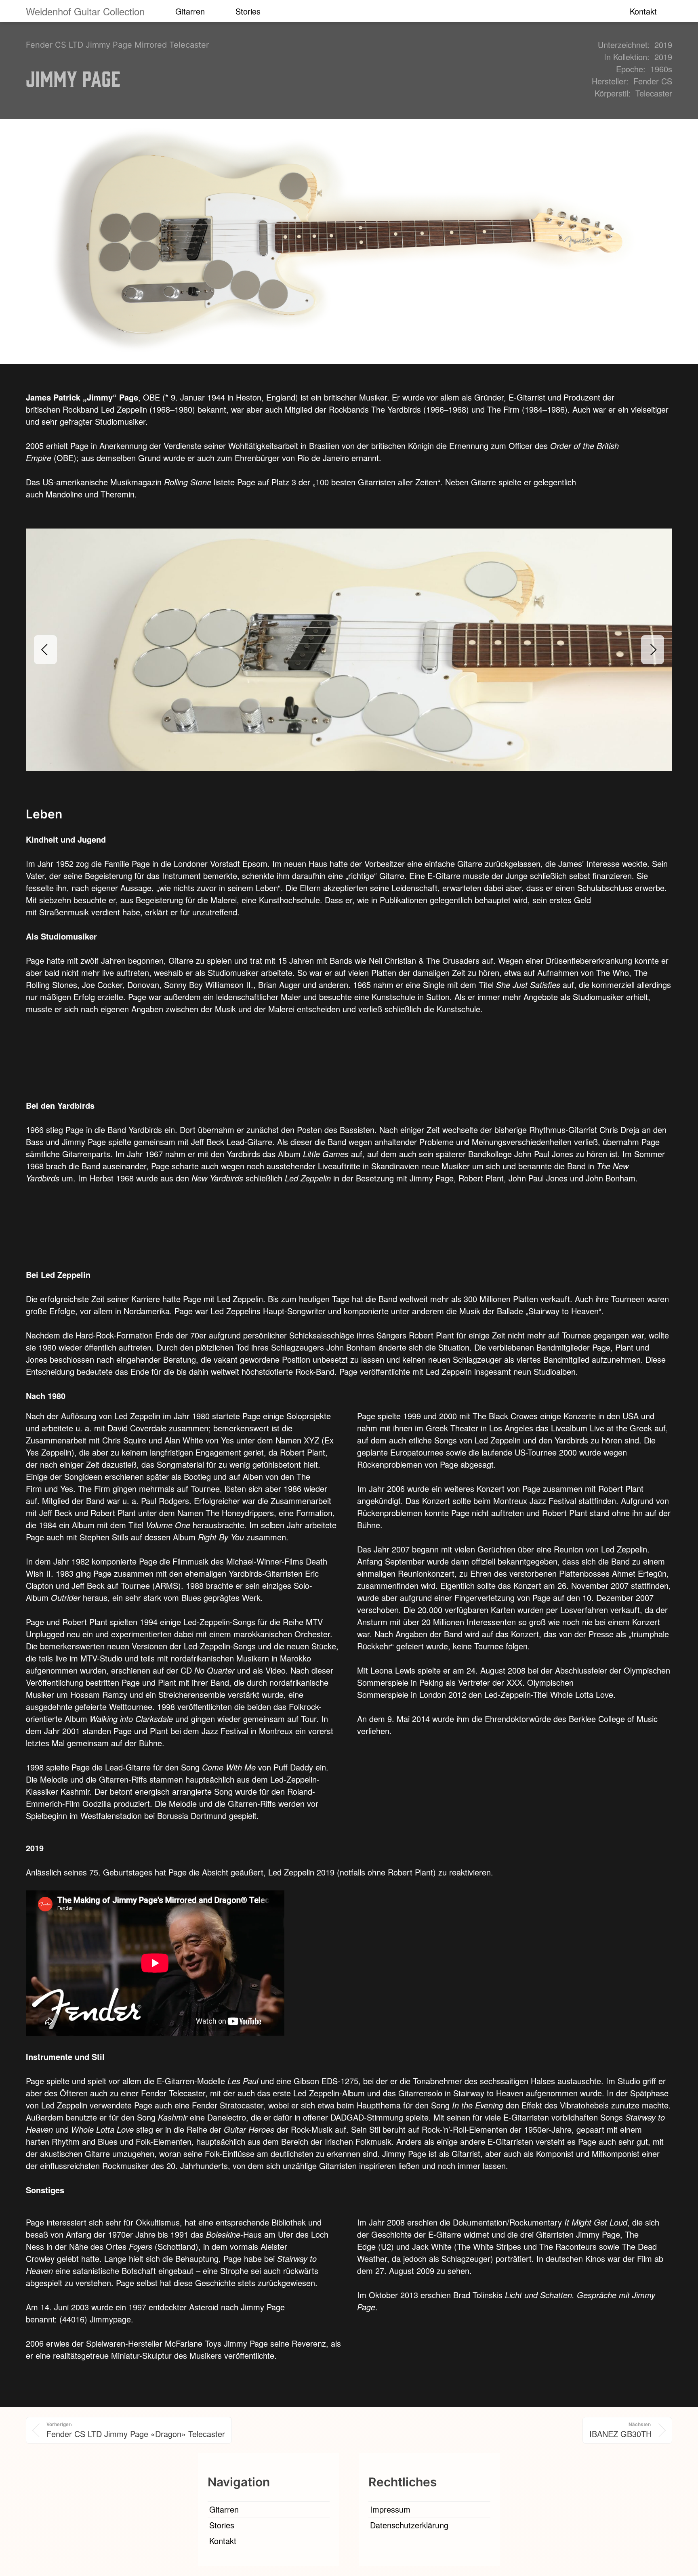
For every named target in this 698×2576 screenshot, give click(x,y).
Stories (248, 11)
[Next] (653, 650)
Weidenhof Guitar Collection (85, 11)
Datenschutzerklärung (409, 2525)
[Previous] (45, 650)
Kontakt (643, 11)
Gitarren (190, 11)
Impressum (390, 2509)
